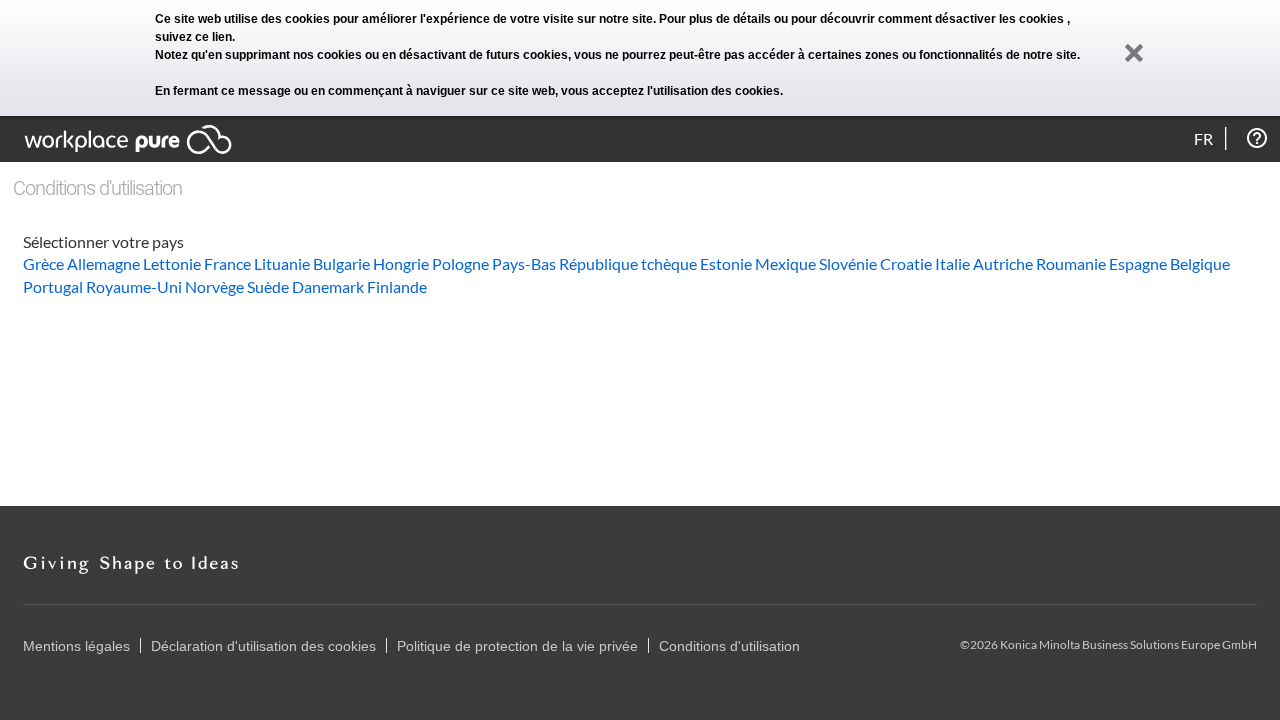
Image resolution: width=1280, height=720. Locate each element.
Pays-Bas (524, 263)
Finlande (397, 286)
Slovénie (848, 263)
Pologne (460, 263)
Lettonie (172, 263)
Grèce (43, 263)
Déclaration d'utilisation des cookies (263, 646)
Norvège (214, 286)
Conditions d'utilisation (729, 646)
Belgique (1200, 263)
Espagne (1138, 263)
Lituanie (282, 263)
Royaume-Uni (134, 286)
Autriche (1003, 263)
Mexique (785, 263)
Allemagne (103, 263)
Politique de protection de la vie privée (517, 646)
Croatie (906, 263)
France (227, 263)
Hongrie (401, 263)
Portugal (53, 286)
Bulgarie (341, 263)
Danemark (328, 286)
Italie (952, 263)
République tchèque (628, 263)
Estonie (726, 263)
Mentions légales (76, 646)
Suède (268, 286)
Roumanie (1071, 263)
